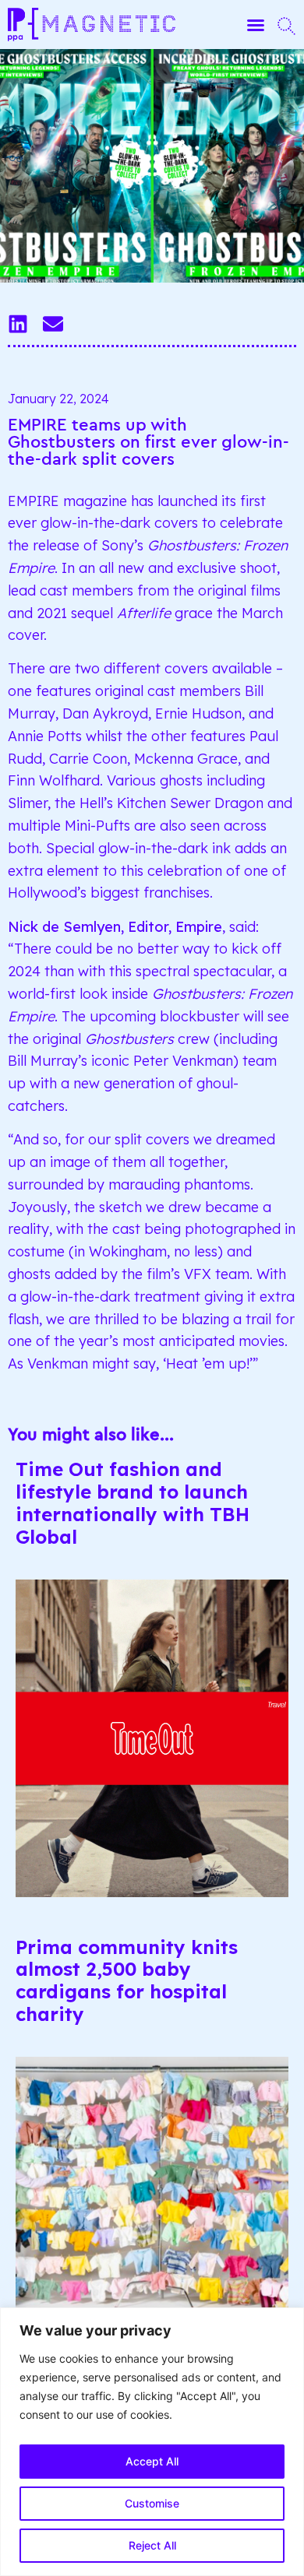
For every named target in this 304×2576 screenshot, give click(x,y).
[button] (256, 25)
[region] (152, 2442)
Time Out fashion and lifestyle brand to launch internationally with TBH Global (133, 1502)
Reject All (152, 2545)
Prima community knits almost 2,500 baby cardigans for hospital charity (127, 1980)
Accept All (152, 2461)
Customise (152, 2503)
